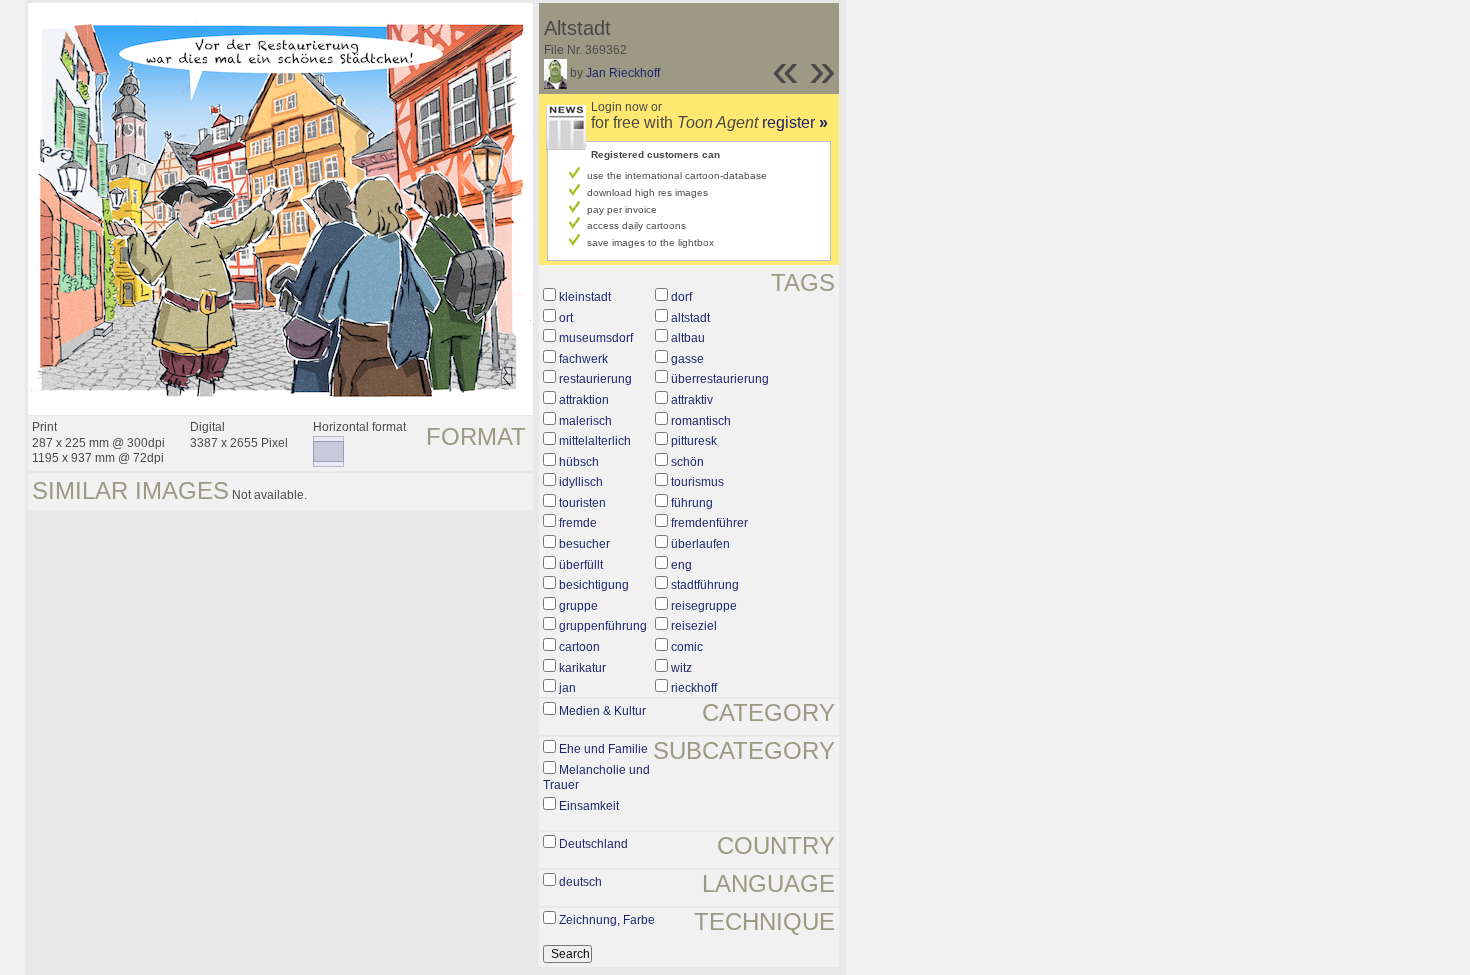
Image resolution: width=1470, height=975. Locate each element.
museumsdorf (596, 338)
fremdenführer (709, 523)
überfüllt (581, 565)
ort (566, 318)
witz (681, 668)
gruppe (578, 606)
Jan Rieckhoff (623, 73)
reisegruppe (704, 606)
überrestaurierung (720, 379)
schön (687, 462)
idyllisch (581, 482)
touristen (582, 503)
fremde (578, 523)
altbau (688, 338)
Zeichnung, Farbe (607, 920)
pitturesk (694, 441)
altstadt (690, 318)
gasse (687, 359)
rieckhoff (694, 688)
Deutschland (593, 844)
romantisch (701, 421)
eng (681, 565)
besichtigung (594, 585)
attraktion (584, 400)
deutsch (580, 882)
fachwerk (583, 359)
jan (567, 688)
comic (687, 647)
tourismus (697, 482)
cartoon (579, 647)
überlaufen (700, 544)
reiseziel (694, 626)
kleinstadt (585, 297)
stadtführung (705, 585)
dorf (681, 297)
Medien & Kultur (602, 711)
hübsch (579, 462)
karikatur (582, 668)
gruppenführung (603, 626)
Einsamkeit (589, 806)
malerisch (585, 421)
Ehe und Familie (603, 749)
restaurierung (595, 379)
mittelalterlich (595, 441)
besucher (584, 544)
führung (692, 503)
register (795, 122)
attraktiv (692, 400)
